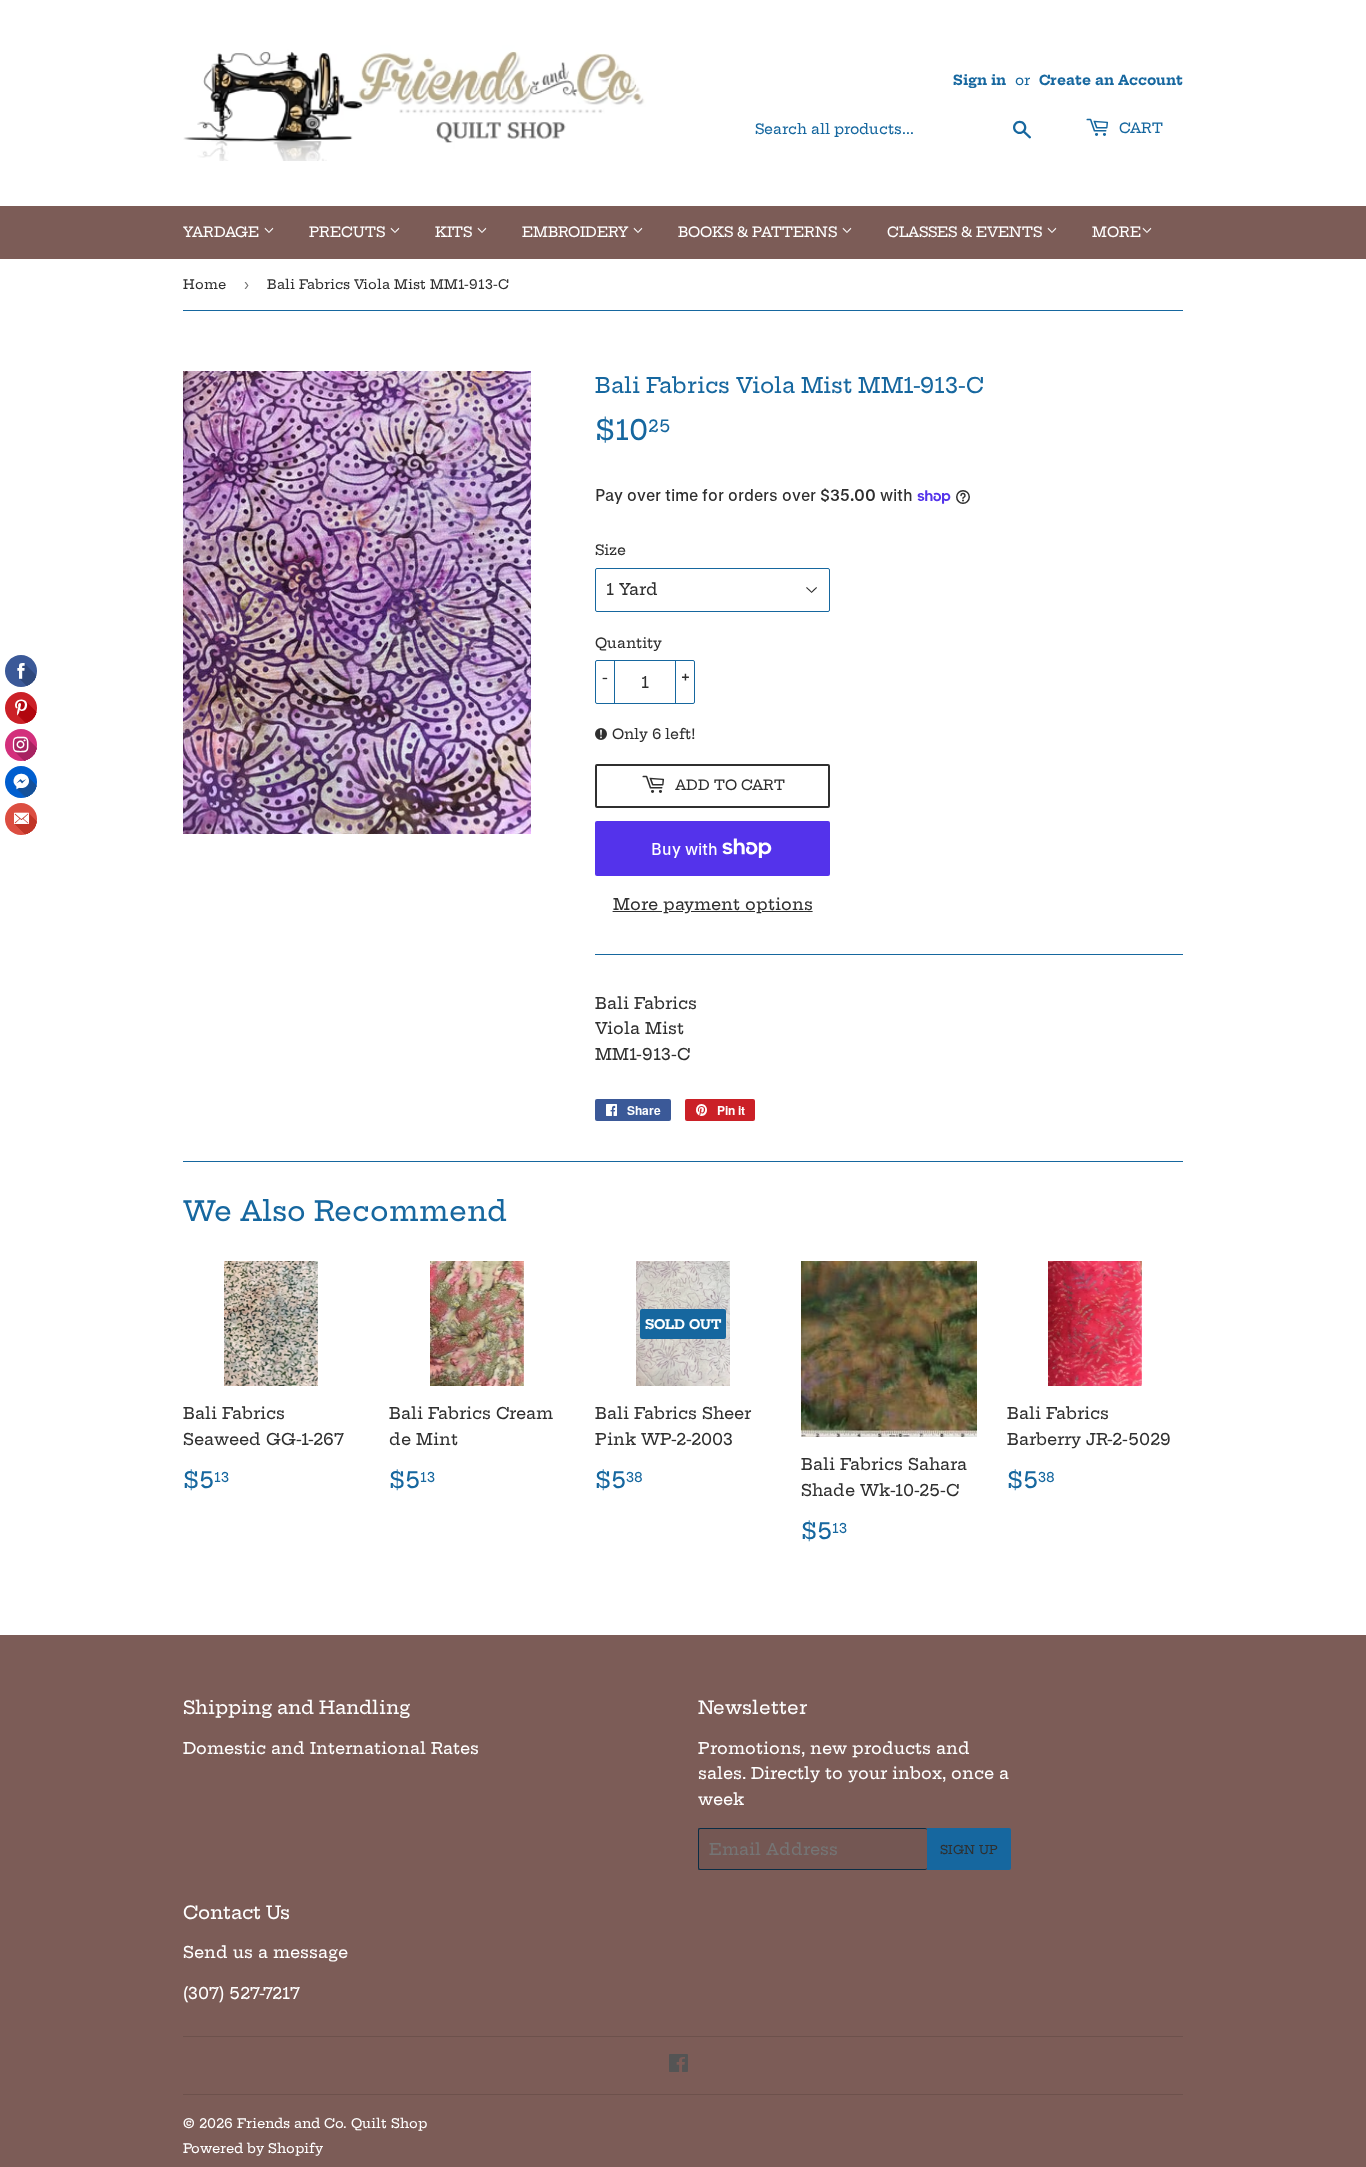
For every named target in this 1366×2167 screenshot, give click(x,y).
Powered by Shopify (253, 2148)
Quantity (628, 643)
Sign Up (969, 1849)
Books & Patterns (759, 232)
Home (204, 284)
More (1116, 232)
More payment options (713, 904)
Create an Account (1111, 80)
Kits (455, 232)
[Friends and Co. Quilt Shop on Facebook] (678, 2065)
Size (610, 550)
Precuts (349, 232)
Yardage (223, 232)
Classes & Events (966, 232)
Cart (1139, 128)
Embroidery (577, 232)
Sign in (979, 80)
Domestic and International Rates (331, 1748)
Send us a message (265, 1952)
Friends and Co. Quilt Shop (332, 2123)
